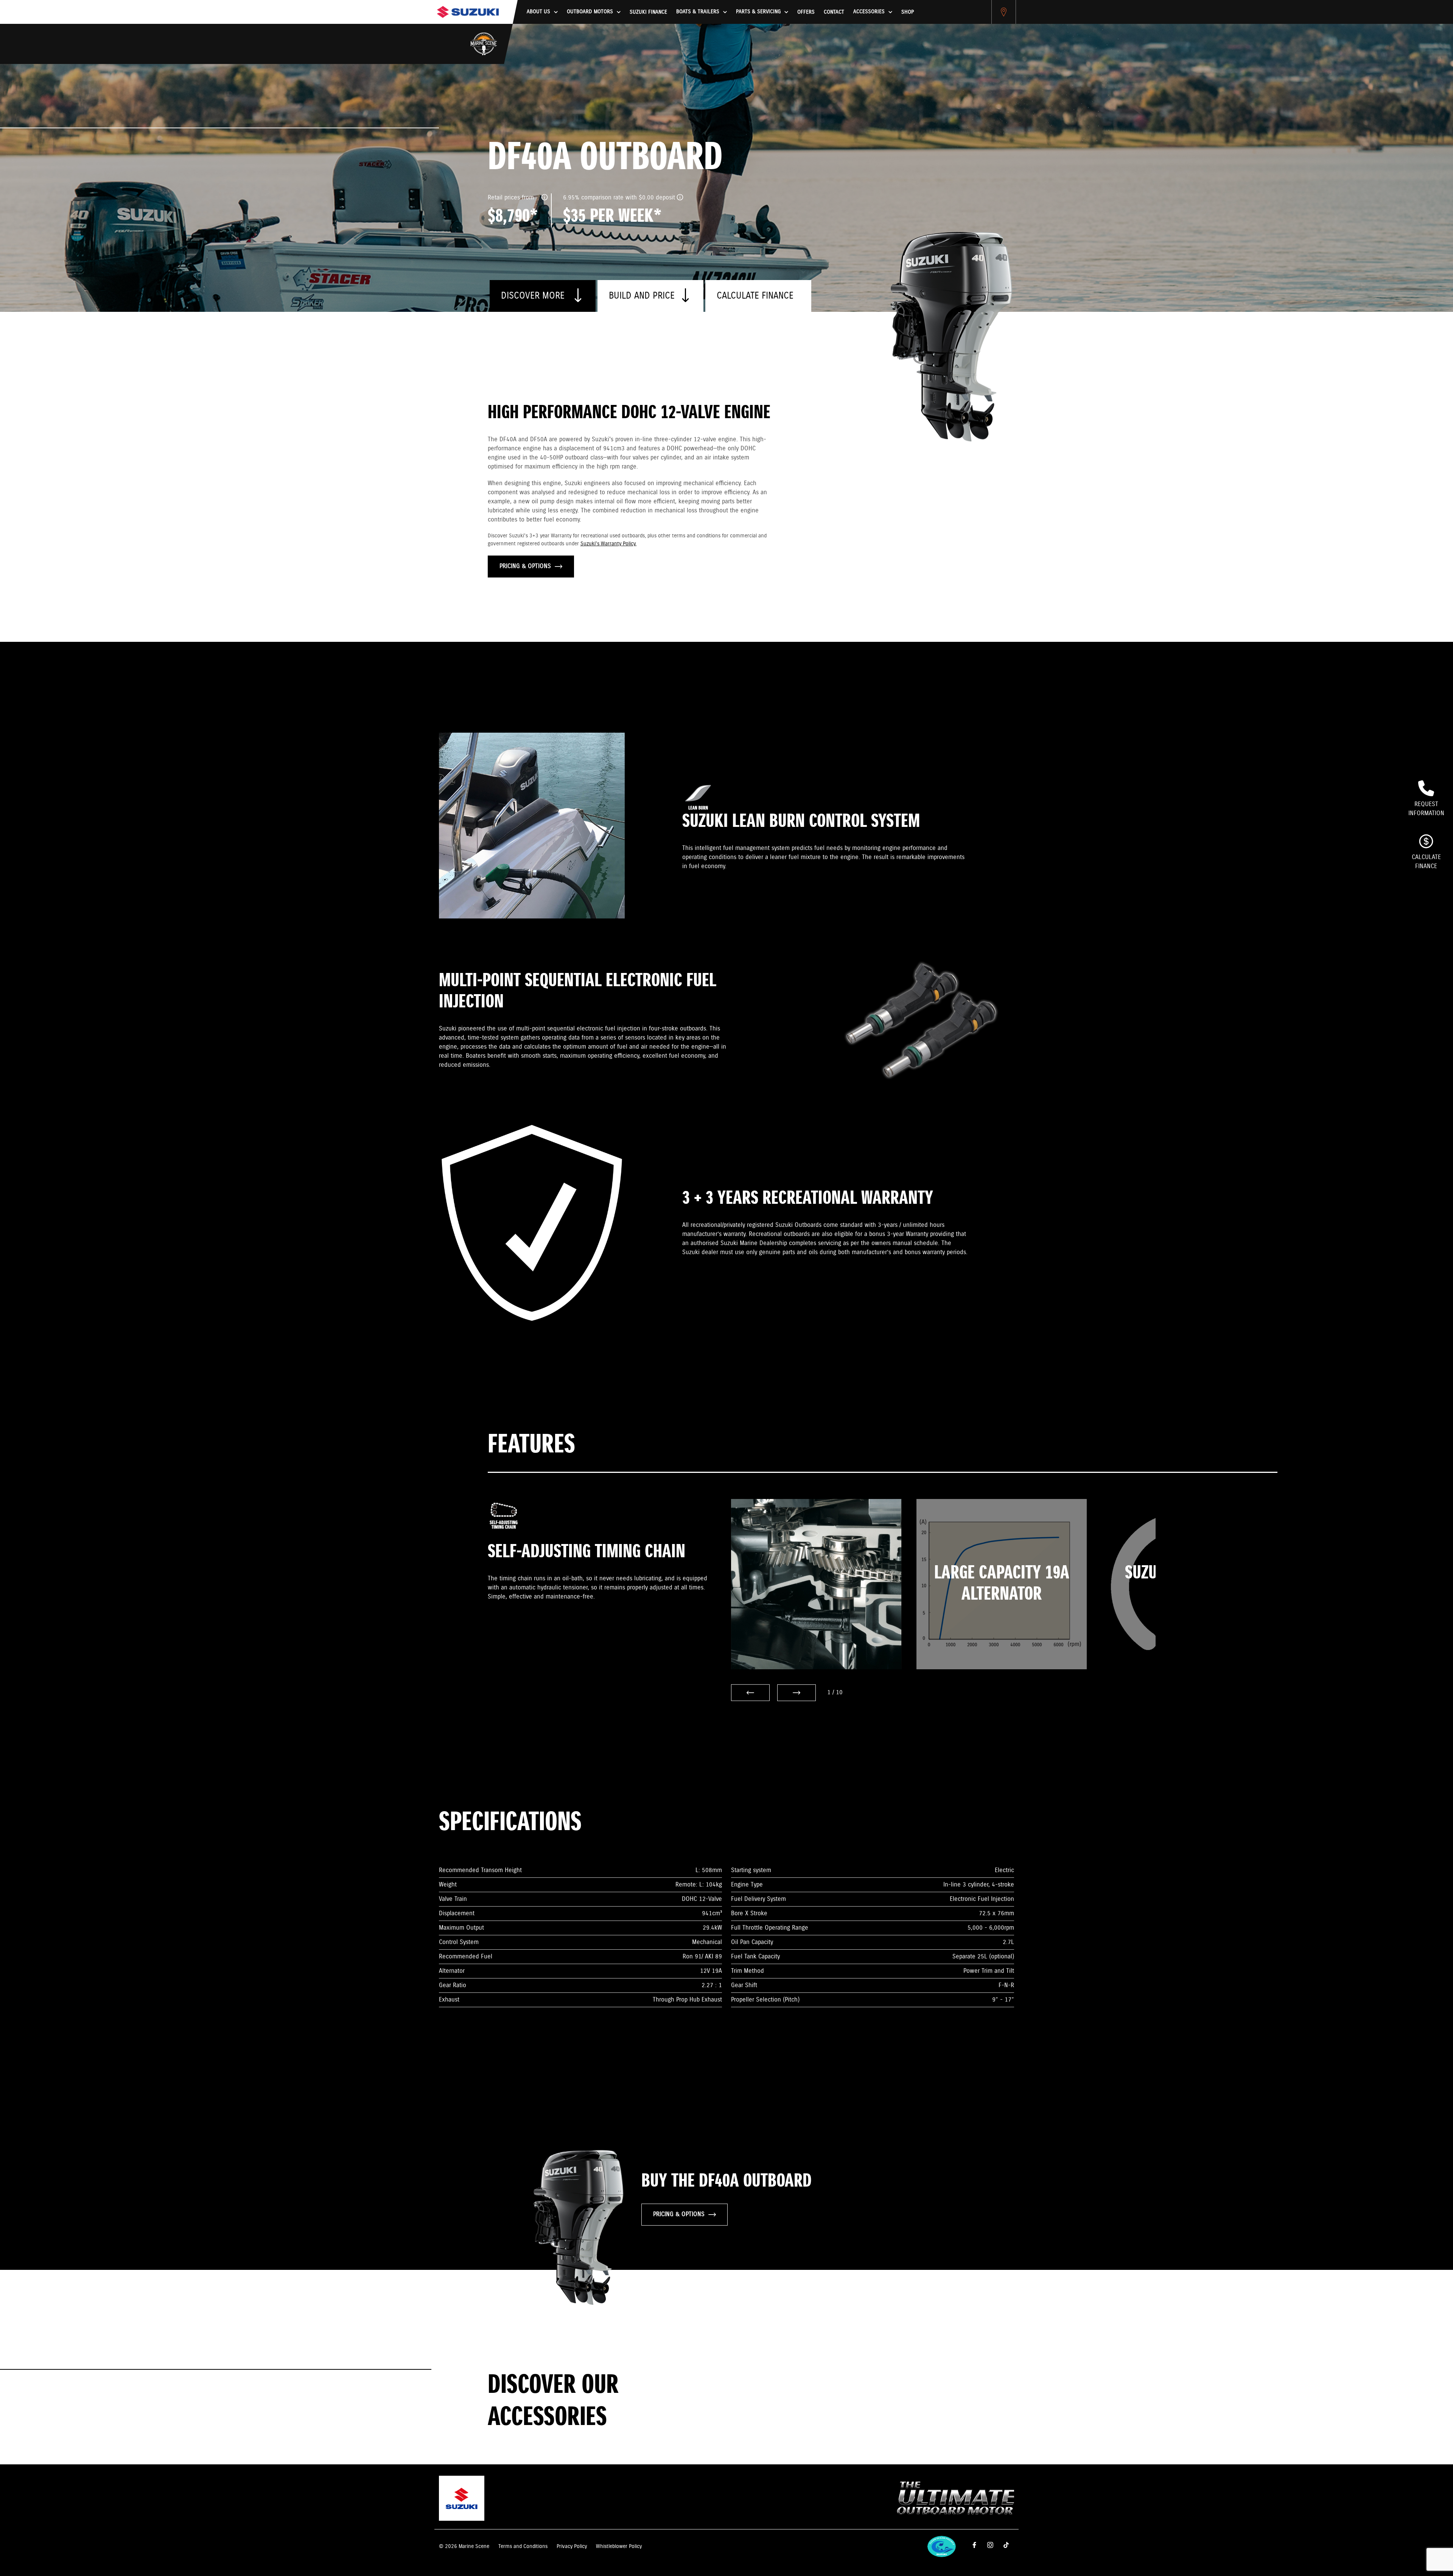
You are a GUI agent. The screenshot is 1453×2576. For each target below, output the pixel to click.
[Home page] (468, 12)
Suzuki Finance (648, 12)
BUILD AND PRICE (642, 296)
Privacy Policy (572, 2546)
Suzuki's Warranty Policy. (608, 544)
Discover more (534, 296)
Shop (908, 12)
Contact (834, 12)
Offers (806, 12)
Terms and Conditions (523, 2546)
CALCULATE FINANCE (755, 296)
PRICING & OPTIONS (525, 566)
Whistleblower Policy (619, 2546)
